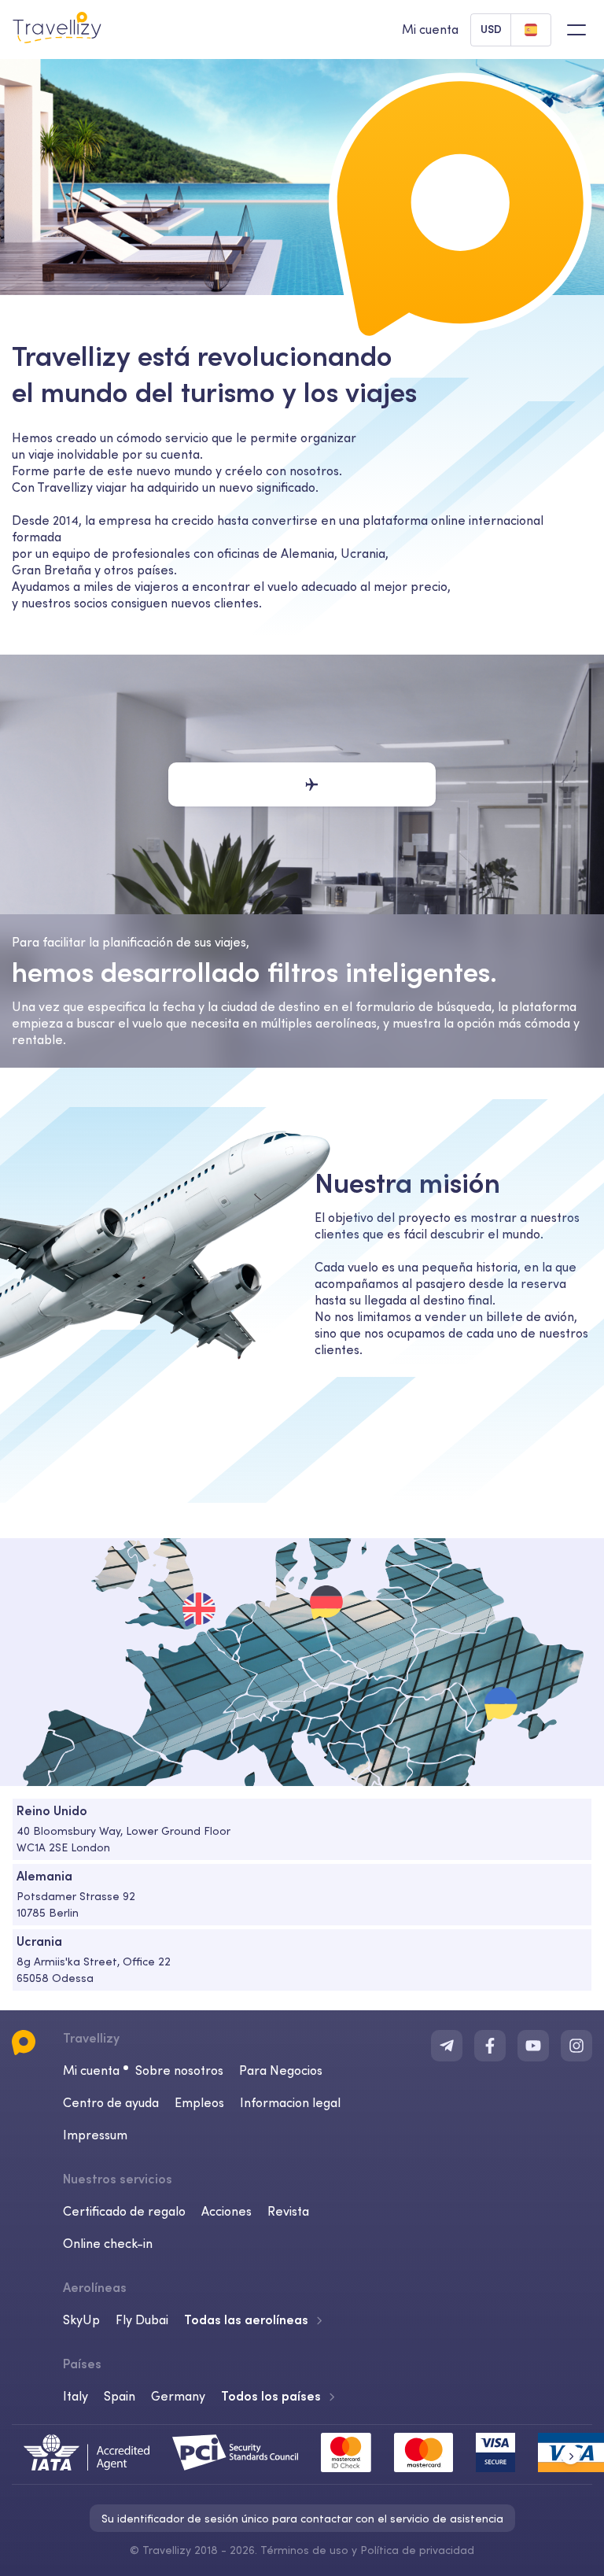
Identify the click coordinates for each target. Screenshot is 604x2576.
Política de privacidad (417, 2550)
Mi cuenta (91, 2070)
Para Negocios (281, 2070)
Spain (120, 2396)
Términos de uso (304, 2550)
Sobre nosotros (179, 2070)
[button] (571, 2454)
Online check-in (108, 2243)
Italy (75, 2396)
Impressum (95, 2135)
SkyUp (81, 2320)
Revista (288, 2211)
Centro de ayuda (111, 2102)
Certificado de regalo (124, 2211)
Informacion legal (290, 2102)
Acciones (226, 2211)
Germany (178, 2396)
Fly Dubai (142, 2320)
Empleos (199, 2102)
